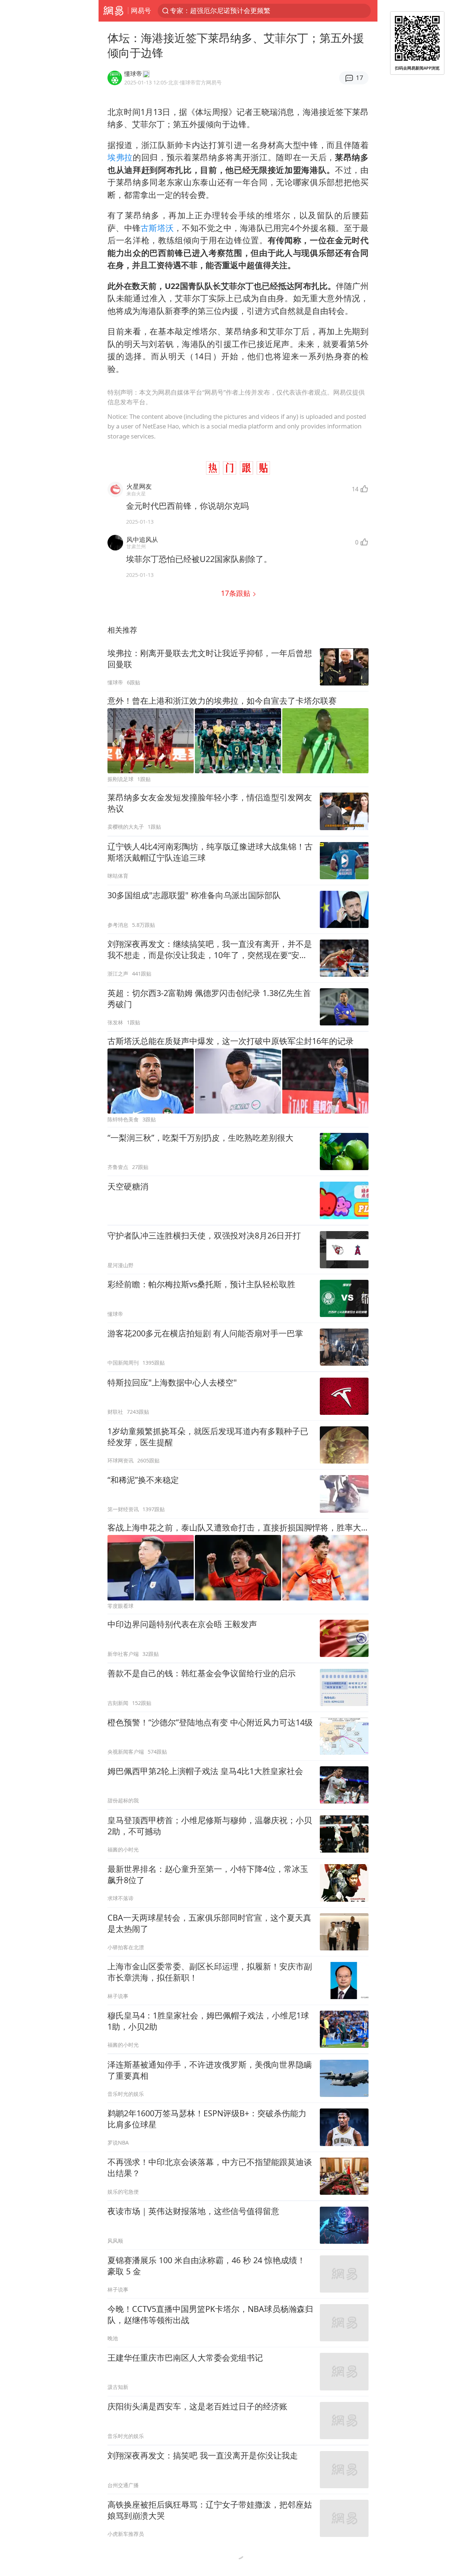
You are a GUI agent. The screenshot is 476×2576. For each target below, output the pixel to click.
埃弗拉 (120, 157)
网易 (113, 11)
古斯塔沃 (157, 228)
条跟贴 (237, 593)
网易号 (141, 10)
